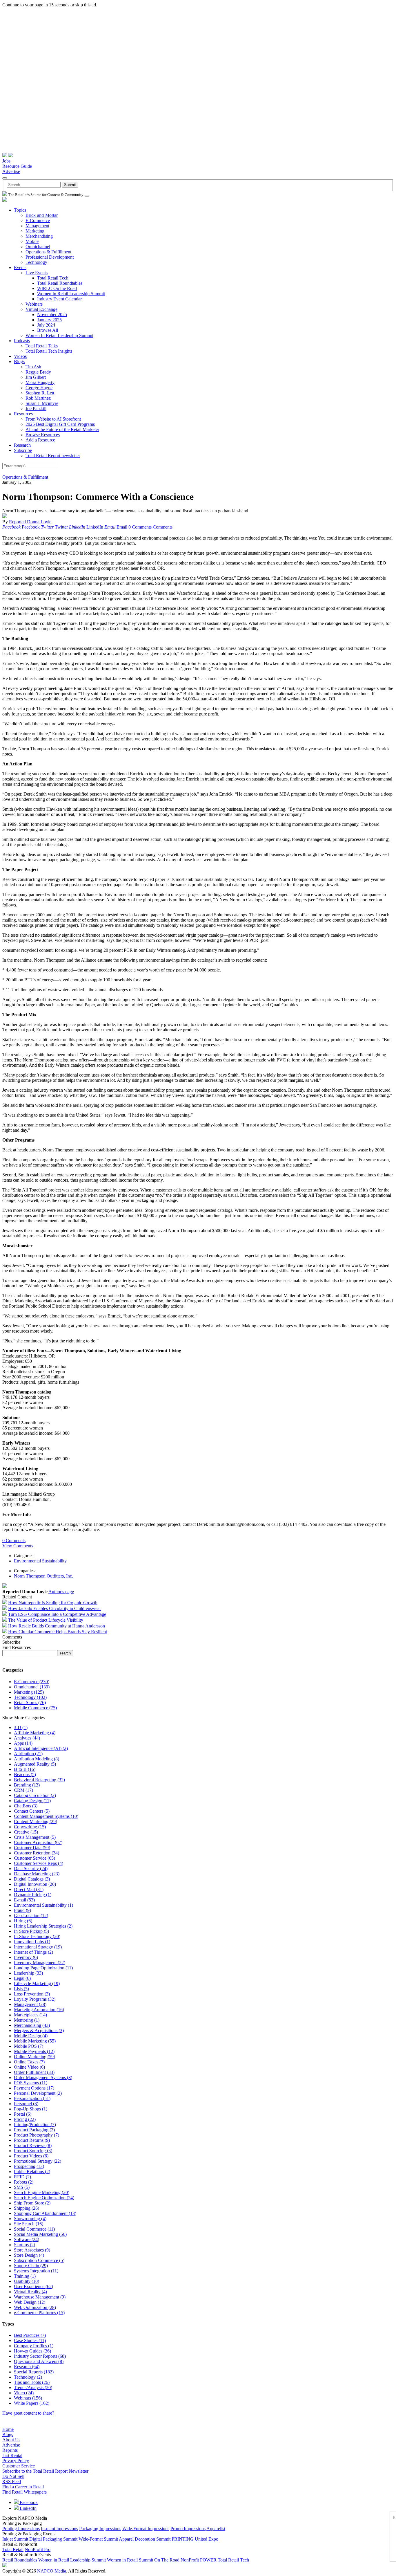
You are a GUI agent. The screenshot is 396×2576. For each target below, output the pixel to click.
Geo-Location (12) (31, 1916)
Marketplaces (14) (30, 2015)
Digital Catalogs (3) (32, 1879)
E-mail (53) (24, 1900)
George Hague (39, 388)
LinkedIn (28, 2508)
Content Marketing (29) (36, 1821)
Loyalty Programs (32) (35, 1999)
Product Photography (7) (37, 2135)
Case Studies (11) (30, 2340)
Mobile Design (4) (31, 2036)
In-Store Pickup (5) (31, 1931)
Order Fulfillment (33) (34, 2072)
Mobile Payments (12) (34, 2051)
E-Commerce (38, 220)
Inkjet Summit (15, 2539)
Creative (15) (26, 1832)
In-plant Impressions (59, 2529)
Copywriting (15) (30, 1827)
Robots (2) (24, 2182)
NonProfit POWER (199, 2560)
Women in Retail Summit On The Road (143, 2560)
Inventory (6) (26, 1957)
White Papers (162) (32, 2403)
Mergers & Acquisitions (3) (39, 2030)
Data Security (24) (31, 1869)
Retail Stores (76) (30, 1702)
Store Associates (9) (32, 2250)
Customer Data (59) (32, 1848)
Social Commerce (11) (34, 2229)
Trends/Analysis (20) (33, 2387)
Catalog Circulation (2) (35, 1795)
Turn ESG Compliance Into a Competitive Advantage (57, 1614)
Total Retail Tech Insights (49, 351)
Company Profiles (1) (34, 2346)
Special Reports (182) (34, 2372)
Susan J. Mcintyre (42, 403)
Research (22, 445)
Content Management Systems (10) (46, 1816)
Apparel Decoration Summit (145, 2539)
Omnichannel (38, 247)
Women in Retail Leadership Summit (72, 2560)
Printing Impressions (21, 2529)
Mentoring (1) (27, 2020)
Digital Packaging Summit (53, 2539)
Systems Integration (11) (36, 2271)
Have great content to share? (28, 2413)
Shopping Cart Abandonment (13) (45, 2213)
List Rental (12, 2455)
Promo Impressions (188, 2529)
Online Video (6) (29, 2067)
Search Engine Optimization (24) (44, 2198)
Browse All (48, 330)
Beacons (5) (25, 1774)
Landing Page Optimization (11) (43, 1968)
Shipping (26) (27, 2208)
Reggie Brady (38, 372)
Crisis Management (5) (35, 1837)
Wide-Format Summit (98, 2539)
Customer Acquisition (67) (38, 1842)
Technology (36, 262)
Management (37, 226)
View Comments (18, 1546)
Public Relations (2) (32, 2172)
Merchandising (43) (32, 2025)
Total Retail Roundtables (60, 283)
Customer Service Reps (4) (39, 1863)
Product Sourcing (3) (33, 2151)
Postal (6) (23, 2114)
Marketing (35, 231)
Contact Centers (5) (32, 1811)
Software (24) (27, 2239)
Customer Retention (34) (37, 1853)
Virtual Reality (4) (30, 2292)
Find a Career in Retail (23, 2487)
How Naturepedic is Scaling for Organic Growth (53, 1603)
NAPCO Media (52, 2571)
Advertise (11, 171)
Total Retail (13, 2549)
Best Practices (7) (30, 2335)
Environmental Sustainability (40, 1561)
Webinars (34, 304)
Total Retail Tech (53, 278)
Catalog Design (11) (32, 1801)
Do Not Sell (13, 2476)
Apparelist (216, 2529)
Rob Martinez (38, 398)
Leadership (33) (28, 1973)
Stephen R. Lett (40, 393)
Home (8, 2429)
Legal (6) (22, 1978)
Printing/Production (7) (35, 2125)
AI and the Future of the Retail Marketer (62, 429)
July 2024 (46, 325)
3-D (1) (21, 1727)
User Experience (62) (33, 2286)
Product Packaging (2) (34, 2130)
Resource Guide (17, 166)
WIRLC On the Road (57, 288)
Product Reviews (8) (33, 2145)
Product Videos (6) (31, 2156)
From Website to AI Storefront (53, 419)
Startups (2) (24, 2245)
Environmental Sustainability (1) (43, 1905)
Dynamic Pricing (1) (33, 1895)
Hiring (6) (23, 1921)
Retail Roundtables (20, 2560)
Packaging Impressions (100, 2529)
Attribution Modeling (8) (37, 1759)
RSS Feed (12, 2482)
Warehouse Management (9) (40, 2297)
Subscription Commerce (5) (39, 2260)
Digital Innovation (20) (35, 1884)
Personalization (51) (32, 2098)
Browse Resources (43, 435)
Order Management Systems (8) (43, 2077)
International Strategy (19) (38, 1947)
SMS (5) (22, 2187)
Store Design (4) (29, 2255)
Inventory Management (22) (40, 1963)
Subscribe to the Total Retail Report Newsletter (45, 2471)
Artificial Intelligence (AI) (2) (41, 1748)
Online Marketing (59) (34, 2057)
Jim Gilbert (36, 377)
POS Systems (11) (31, 2083)
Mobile (32, 241)
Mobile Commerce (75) (35, 1708)
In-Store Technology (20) (37, 1936)
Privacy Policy (16, 2461)
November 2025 (52, 314)
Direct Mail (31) (29, 1889)
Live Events (37, 273)
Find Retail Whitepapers (24, 2492)
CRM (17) (23, 1790)
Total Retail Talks (42, 346)
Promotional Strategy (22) (38, 2161)
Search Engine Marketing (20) (42, 2192)
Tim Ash (33, 367)
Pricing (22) (25, 2119)
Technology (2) (28, 2377)
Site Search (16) (29, 2224)
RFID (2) (22, 2177)
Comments (163, 527)
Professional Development (50, 257)
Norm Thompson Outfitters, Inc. (43, 1576)
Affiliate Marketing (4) (35, 1733)
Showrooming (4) (30, 2219)
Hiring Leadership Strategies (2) (43, 1926)
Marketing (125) (29, 1692)
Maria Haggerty (40, 382)
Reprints (10, 2450)
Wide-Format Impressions (146, 2529)
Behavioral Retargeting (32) (39, 1780)
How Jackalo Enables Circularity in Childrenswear (55, 1608)
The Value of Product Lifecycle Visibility (46, 1620)
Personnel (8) (26, 2104)
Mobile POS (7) (29, 2046)
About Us (11, 2440)
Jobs (6, 161)
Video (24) (24, 2393)
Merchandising (39, 236)
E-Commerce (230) (32, 1682)
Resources (23, 414)
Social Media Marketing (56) (40, 2234)
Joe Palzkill (36, 409)
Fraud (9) (22, 1910)
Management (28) (30, 2004)
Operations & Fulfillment (48, 252)
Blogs (19, 362)
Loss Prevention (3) (32, 1994)
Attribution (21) (28, 1754)
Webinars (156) (28, 2398)
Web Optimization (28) (35, 2307)
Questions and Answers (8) (39, 2361)
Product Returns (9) (32, 2140)
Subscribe (23, 450)
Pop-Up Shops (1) (31, 2109)
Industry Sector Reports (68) (40, 2356)
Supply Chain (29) (31, 2266)
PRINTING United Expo (195, 2539)
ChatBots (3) (26, 1806)
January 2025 (49, 320)
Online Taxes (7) (29, 2062)
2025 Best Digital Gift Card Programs (60, 424)
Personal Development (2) (38, 2093)
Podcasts (22, 341)
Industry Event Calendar (59, 299)
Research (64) (27, 2367)
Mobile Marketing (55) (35, 2041)
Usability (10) (27, 2281)
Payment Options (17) (34, 2088)
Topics (20, 210)
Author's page (61, 1592)
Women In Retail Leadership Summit (71, 294)
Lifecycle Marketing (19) (37, 1983)
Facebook (28, 2502)
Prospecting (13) (29, 2166)
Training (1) (25, 2276)
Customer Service (19, 2466)
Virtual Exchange (41, 309)
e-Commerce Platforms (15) (39, 2313)
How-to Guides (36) (32, 2351)
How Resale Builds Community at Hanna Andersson (57, 1626)
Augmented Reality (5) (35, 1764)
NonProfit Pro (38, 2549)
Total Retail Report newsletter (53, 456)
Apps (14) (23, 1743)
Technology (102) (30, 1697)
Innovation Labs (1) (32, 1942)
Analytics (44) (27, 1738)
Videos (20, 356)
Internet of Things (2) (33, 1952)
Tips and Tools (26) (32, 2382)
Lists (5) (21, 1989)
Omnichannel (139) (32, 1687)
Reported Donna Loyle (30, 522)
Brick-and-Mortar (42, 215)
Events (20, 267)
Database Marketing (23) (37, 1874)
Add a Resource (40, 440)
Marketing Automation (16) (39, 2010)
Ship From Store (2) (32, 2203)
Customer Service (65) (34, 1858)
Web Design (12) (30, 2302)
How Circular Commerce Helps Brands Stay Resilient (58, 1632)
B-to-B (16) (25, 1769)
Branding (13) (27, 1785)
